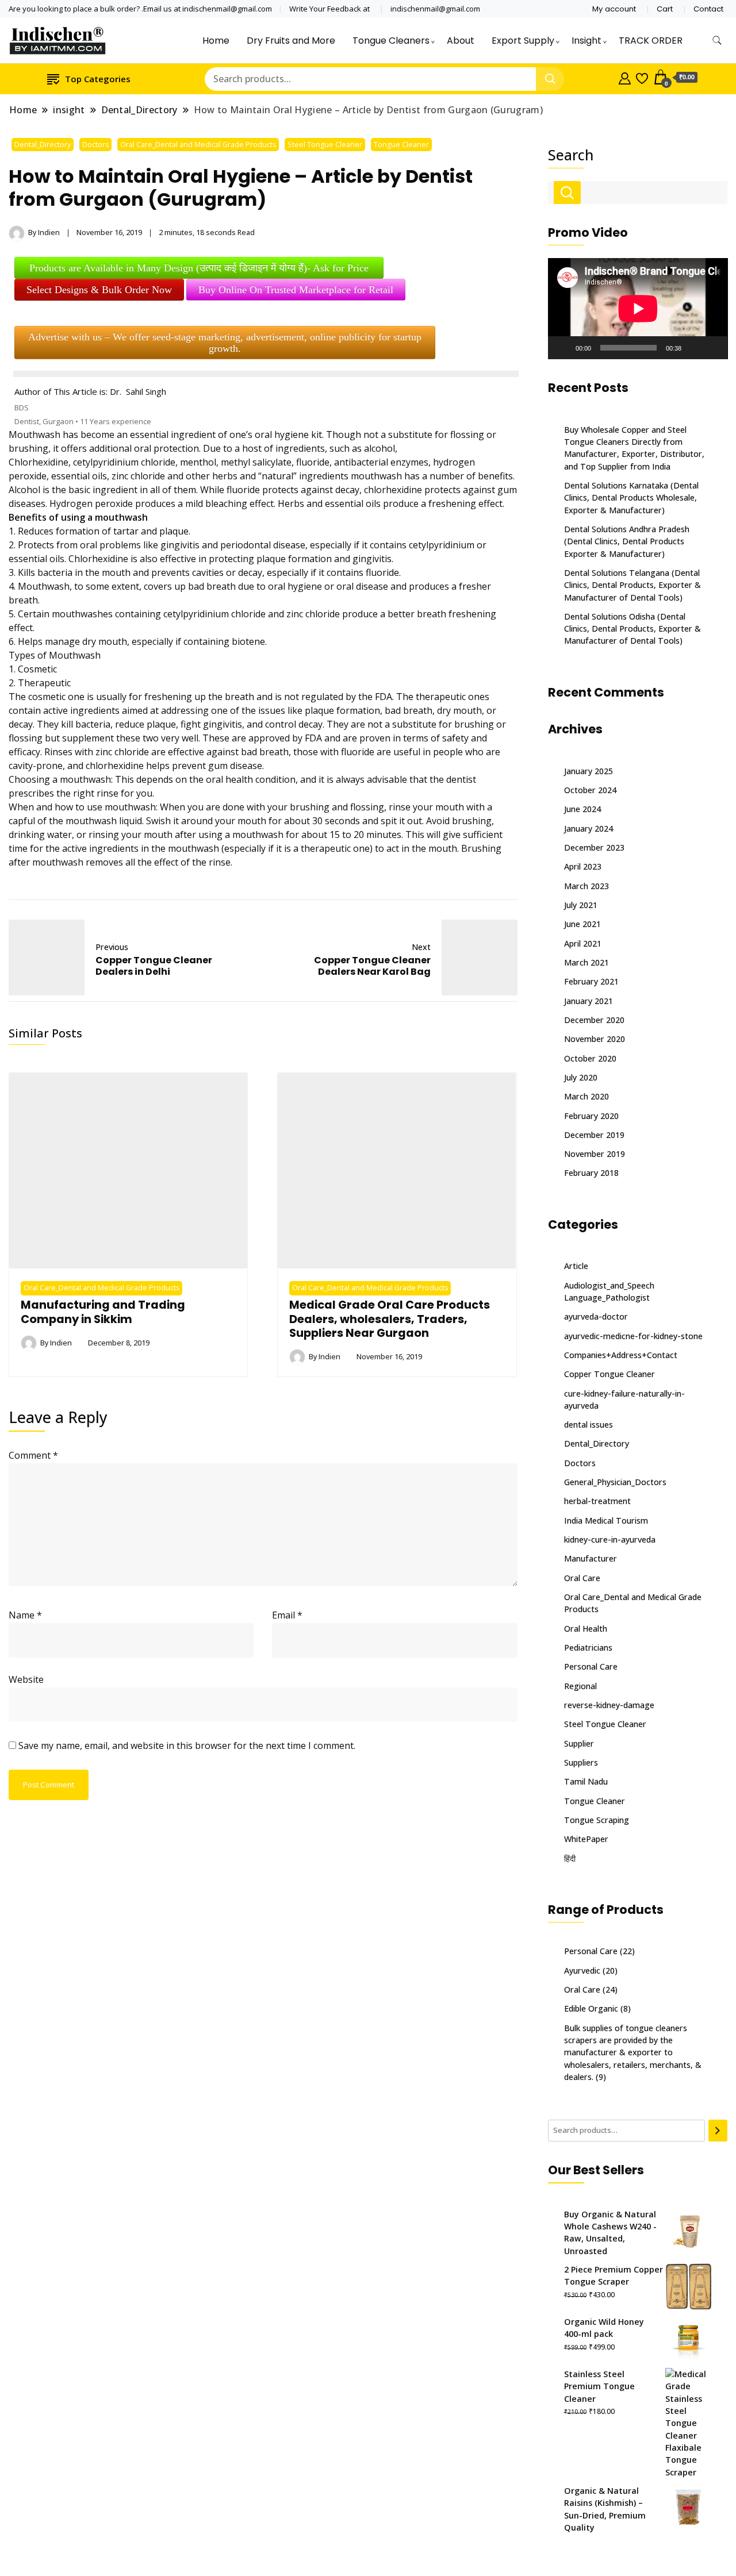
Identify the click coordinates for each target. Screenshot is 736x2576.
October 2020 (590, 1058)
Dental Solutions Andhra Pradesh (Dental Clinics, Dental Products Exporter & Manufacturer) (627, 541)
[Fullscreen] (712, 348)
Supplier (579, 1743)
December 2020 (594, 1020)
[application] (638, 309)
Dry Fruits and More (291, 41)
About (461, 41)
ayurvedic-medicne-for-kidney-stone (633, 1336)
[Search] (718, 2131)
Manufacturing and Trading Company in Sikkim (103, 1312)
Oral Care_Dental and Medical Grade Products (198, 145)
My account (614, 9)
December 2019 (594, 1135)
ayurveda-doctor (596, 1316)
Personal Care (591, 1666)
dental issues (589, 1425)
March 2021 (586, 962)
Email (287, 1615)
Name (25, 1615)
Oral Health (586, 1629)
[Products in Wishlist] (642, 77)
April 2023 (583, 866)
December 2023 (594, 847)
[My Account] (625, 77)
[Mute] (694, 348)
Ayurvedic (582, 1971)
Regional (580, 1686)
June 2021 (582, 924)
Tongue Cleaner (401, 145)
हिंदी (570, 1858)
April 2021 (583, 943)
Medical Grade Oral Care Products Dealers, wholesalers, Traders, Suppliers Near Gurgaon (390, 1319)
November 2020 (595, 1039)
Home (216, 41)
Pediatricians (588, 1648)
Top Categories (98, 79)
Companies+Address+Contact (621, 1355)
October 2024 (590, 790)
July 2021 (581, 905)
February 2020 (591, 1116)
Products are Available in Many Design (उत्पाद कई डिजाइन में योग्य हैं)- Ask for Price (199, 268)
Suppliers (581, 1762)
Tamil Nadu (586, 1781)
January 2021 (589, 1001)
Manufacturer (591, 1558)
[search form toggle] (717, 41)
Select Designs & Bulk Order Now (99, 290)
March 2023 (586, 886)
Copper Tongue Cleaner (609, 1374)
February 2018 (591, 1173)
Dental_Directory (43, 145)
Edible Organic (591, 2008)
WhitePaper (586, 1839)
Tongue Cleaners (391, 41)
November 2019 (595, 1154)
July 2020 (581, 1077)
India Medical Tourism (606, 1520)
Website (26, 1679)
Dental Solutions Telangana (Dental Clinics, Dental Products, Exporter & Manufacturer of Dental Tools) (632, 585)
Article (576, 1266)
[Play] (563, 348)
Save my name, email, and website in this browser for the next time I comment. (187, 1745)
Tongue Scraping (597, 1820)
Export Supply (523, 41)
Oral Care (582, 1578)
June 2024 (582, 809)
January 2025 (589, 771)
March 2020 (586, 1096)
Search (571, 155)
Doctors (95, 145)
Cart (665, 9)
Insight (586, 41)
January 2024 (589, 828)
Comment (33, 1455)
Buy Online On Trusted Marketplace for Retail (296, 290)
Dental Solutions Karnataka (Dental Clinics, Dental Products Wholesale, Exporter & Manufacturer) (631, 498)
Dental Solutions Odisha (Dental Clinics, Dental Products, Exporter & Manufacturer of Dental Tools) (632, 629)
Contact (708, 9)
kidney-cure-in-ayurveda (610, 1539)
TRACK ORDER (651, 41)
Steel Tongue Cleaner (325, 145)
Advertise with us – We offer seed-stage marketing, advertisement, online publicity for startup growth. (225, 343)
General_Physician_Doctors (615, 1482)
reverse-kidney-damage (609, 1705)
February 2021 (591, 981)
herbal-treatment (597, 1501)
